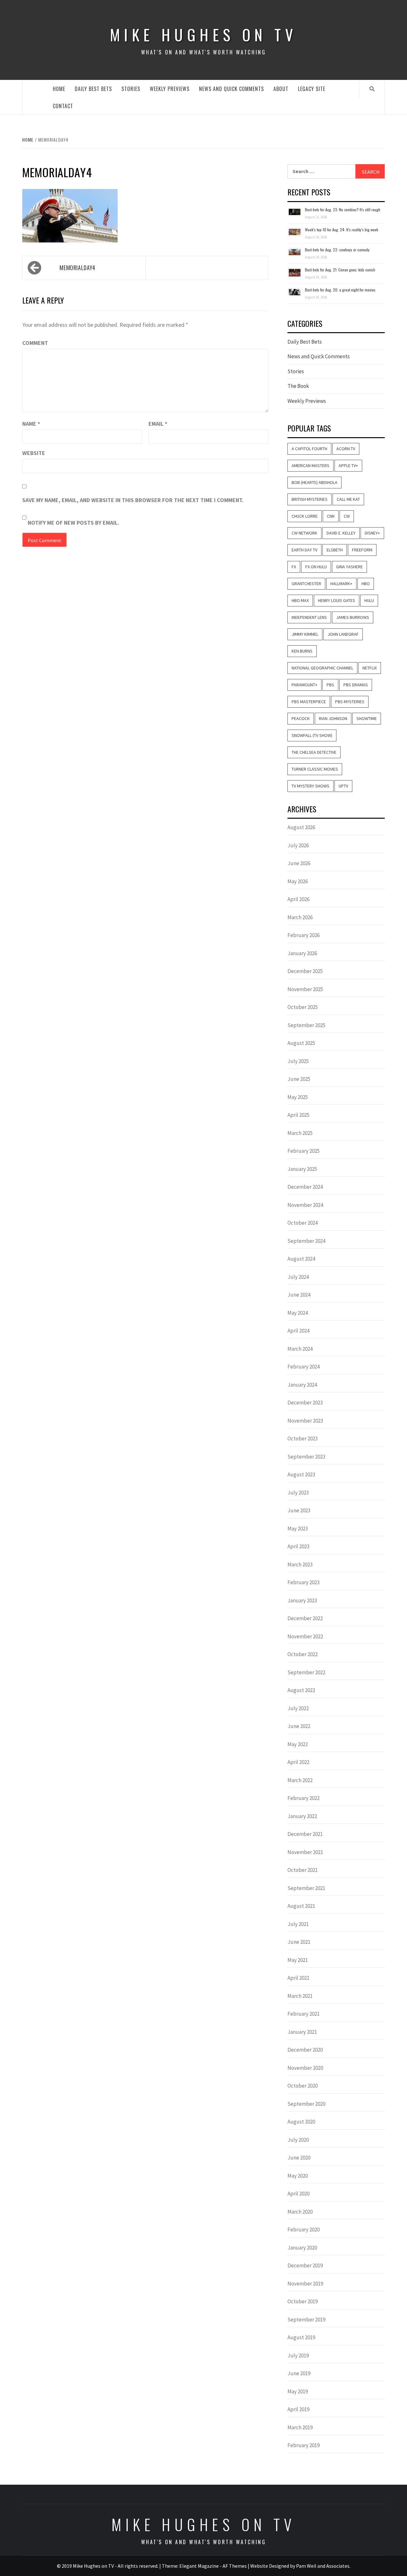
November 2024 (305, 1205)
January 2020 (302, 2248)
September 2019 (306, 2320)
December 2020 (305, 2050)
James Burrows (353, 617)
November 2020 (305, 2068)
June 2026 (299, 863)
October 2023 (303, 1438)
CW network (304, 533)
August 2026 (301, 827)
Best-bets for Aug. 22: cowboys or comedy (337, 250)
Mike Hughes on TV (203, 35)
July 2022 (298, 1708)
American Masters (310, 465)
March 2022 (300, 1780)
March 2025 (300, 1133)
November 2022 (305, 1636)
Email (158, 424)
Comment (35, 343)
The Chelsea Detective (314, 752)
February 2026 (304, 935)
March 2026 (300, 917)
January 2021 (302, 2032)
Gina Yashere (349, 567)
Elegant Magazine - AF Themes (213, 2566)
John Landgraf (343, 634)
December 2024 (305, 1187)
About (281, 89)
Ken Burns (302, 651)
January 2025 (302, 1169)
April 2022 (298, 1762)
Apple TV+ (348, 465)
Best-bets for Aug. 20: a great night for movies (340, 290)
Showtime (367, 718)
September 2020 (306, 2104)
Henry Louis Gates (337, 600)
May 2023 (298, 1529)
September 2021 (306, 1888)
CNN (331, 516)
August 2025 (301, 1043)
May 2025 (298, 1097)
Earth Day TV (304, 550)
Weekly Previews (170, 89)
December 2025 (305, 971)
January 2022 (302, 1816)
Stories (131, 89)
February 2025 (304, 1151)
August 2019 (301, 2337)
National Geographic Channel (322, 668)
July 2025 (298, 1061)
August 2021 (301, 1906)
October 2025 (303, 1007)
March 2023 (300, 1564)
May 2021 (298, 1960)
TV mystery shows (310, 786)
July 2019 (298, 2355)
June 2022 (299, 1726)
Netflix (370, 668)
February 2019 (304, 2445)
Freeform (362, 550)
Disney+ (372, 533)
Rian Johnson (333, 718)
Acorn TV (346, 449)
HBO (366, 584)
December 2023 (305, 1403)
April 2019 (298, 2409)
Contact (63, 106)
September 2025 (306, 1025)
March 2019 (300, 2427)
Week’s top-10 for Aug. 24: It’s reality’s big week (341, 230)
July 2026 (298, 845)
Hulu (369, 600)
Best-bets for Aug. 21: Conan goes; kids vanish (340, 270)
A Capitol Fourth (309, 449)
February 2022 (304, 1798)
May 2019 (298, 2391)
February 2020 (304, 2229)
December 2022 (305, 1618)
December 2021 (305, 1834)
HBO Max (300, 600)
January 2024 (302, 1385)
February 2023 (304, 1582)
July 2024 (298, 1277)
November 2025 (305, 989)
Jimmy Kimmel (305, 634)
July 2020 (298, 2140)
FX (294, 567)
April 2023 (298, 1546)
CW (347, 516)
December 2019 (305, 2265)
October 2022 (303, 1654)
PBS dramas (356, 685)
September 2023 (306, 1457)
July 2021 (298, 1924)
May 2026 (298, 881)
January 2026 (302, 953)
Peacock (301, 718)
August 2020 (301, 2122)
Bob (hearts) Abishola (314, 482)
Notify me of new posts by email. (73, 523)
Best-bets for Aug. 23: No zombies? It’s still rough (343, 210)
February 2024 (304, 1367)
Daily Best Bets (93, 89)
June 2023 (299, 1510)
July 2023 (298, 1493)
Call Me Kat (348, 499)
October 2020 (303, 2086)
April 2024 (298, 1331)
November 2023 (305, 1421)
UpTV (343, 786)
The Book (298, 386)
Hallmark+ (341, 584)
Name (31, 424)
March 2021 (300, 1996)
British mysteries (310, 499)
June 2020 (299, 2158)
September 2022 (306, 1672)
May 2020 (298, 2176)
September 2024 (306, 1241)
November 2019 (305, 2284)
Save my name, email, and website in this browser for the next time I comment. (133, 500)
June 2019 (299, 2373)
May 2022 (298, 1744)
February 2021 (304, 2014)
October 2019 (303, 2301)
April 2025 (298, 1115)
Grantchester (306, 584)
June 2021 (299, 1942)
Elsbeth (335, 550)
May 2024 (298, 1313)
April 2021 (298, 1978)
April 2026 (298, 899)
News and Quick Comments (231, 89)
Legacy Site (312, 89)
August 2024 (301, 1259)
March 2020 (300, 2212)
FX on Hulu (316, 567)
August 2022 (301, 1690)
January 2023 (302, 1600)
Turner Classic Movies (315, 769)
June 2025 (299, 1079)
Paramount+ (304, 685)
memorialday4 (77, 268)
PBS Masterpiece (309, 702)
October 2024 (303, 1223)
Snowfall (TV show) (312, 735)
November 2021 (305, 1852)
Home (59, 89)
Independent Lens (309, 617)
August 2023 (301, 1474)
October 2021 (303, 1870)
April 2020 (298, 2194)
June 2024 (299, 1295)
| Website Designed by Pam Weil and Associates (299, 2566)
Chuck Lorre (305, 516)
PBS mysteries (350, 702)
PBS (330, 685)
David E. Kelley (341, 533)
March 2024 (300, 1349)
